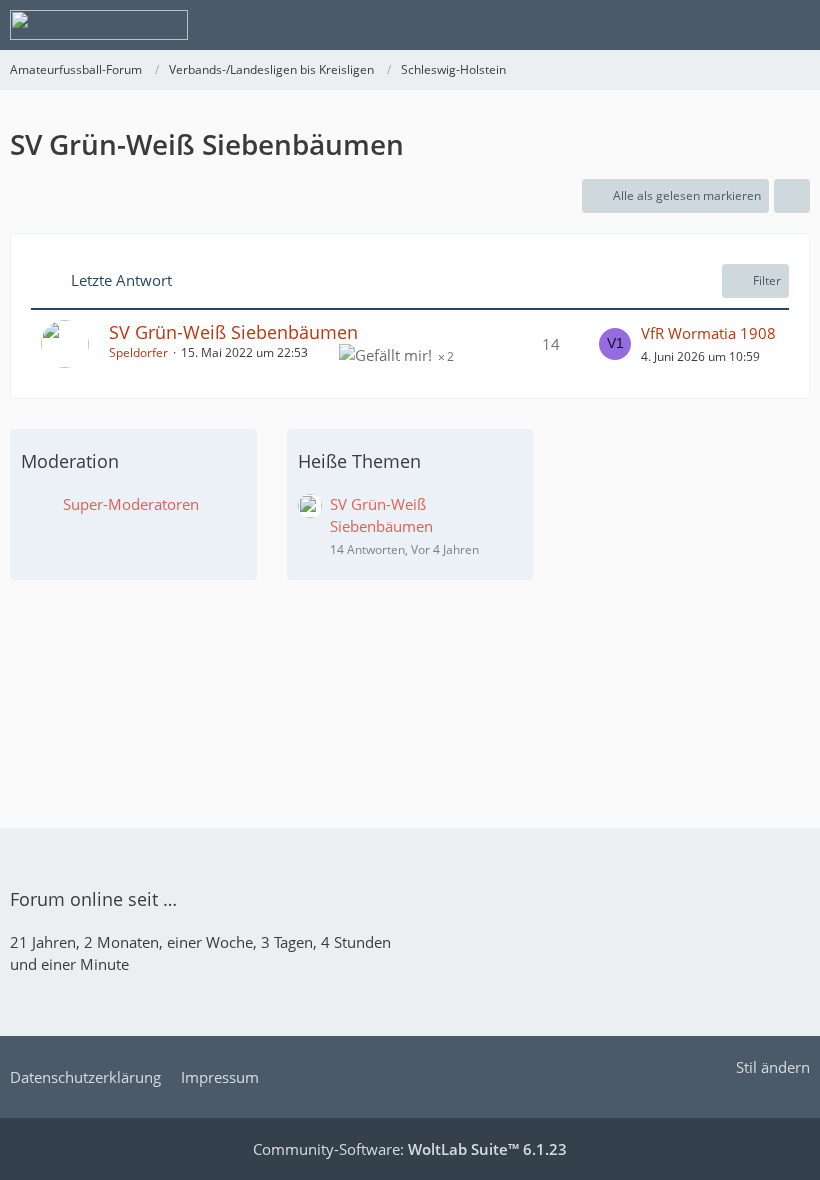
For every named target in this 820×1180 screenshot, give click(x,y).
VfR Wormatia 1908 (708, 333)
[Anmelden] (744, 25)
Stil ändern (773, 1067)
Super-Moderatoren (131, 504)
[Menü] (794, 25)
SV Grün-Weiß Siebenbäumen (233, 332)
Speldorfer (138, 352)
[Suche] (694, 25)
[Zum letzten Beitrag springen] (615, 344)
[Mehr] (792, 196)
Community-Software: (410, 1149)
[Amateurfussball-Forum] (99, 25)
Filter (767, 280)
